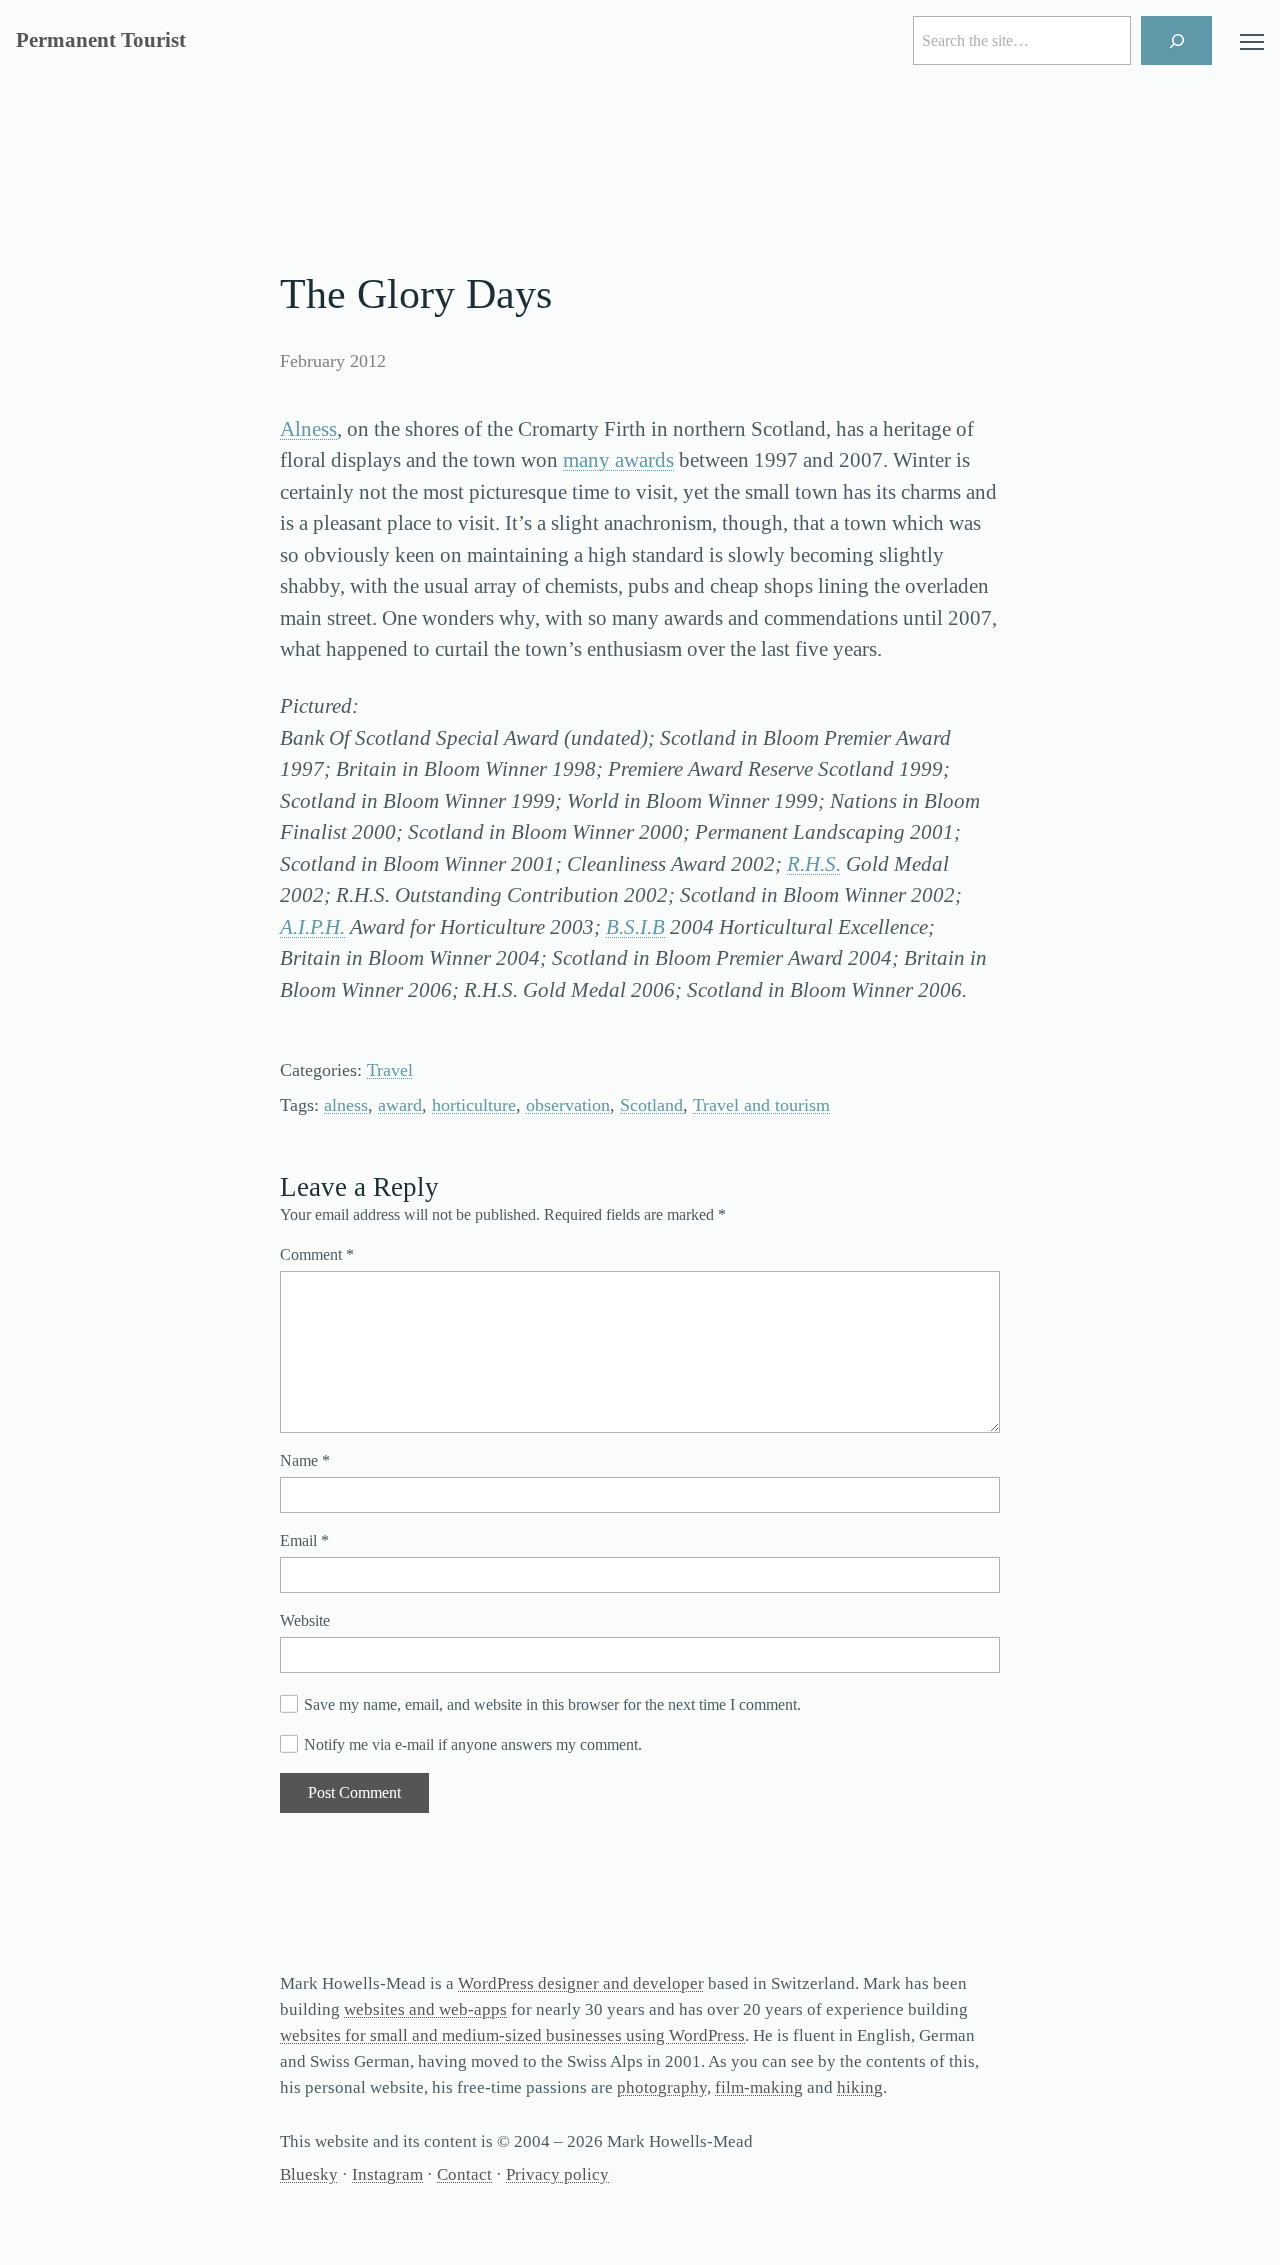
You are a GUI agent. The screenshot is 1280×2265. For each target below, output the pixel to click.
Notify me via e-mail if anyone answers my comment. (473, 1744)
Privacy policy (557, 2174)
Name (305, 1460)
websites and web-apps (425, 2009)
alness (346, 1105)
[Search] (1176, 40)
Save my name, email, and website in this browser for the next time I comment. (552, 1704)
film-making (759, 2087)
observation (568, 1105)
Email (304, 1540)
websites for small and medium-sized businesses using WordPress (512, 2035)
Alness (308, 429)
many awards (618, 460)
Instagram (387, 2174)
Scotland (651, 1105)
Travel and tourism (761, 1105)
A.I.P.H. (312, 927)
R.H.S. (814, 864)
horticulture (474, 1105)
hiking (860, 2087)
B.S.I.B (635, 927)
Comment (317, 1254)
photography (662, 2087)
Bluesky (309, 2174)
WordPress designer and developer (581, 1983)
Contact (464, 2174)
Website (305, 1620)
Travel (390, 1070)
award (400, 1105)
